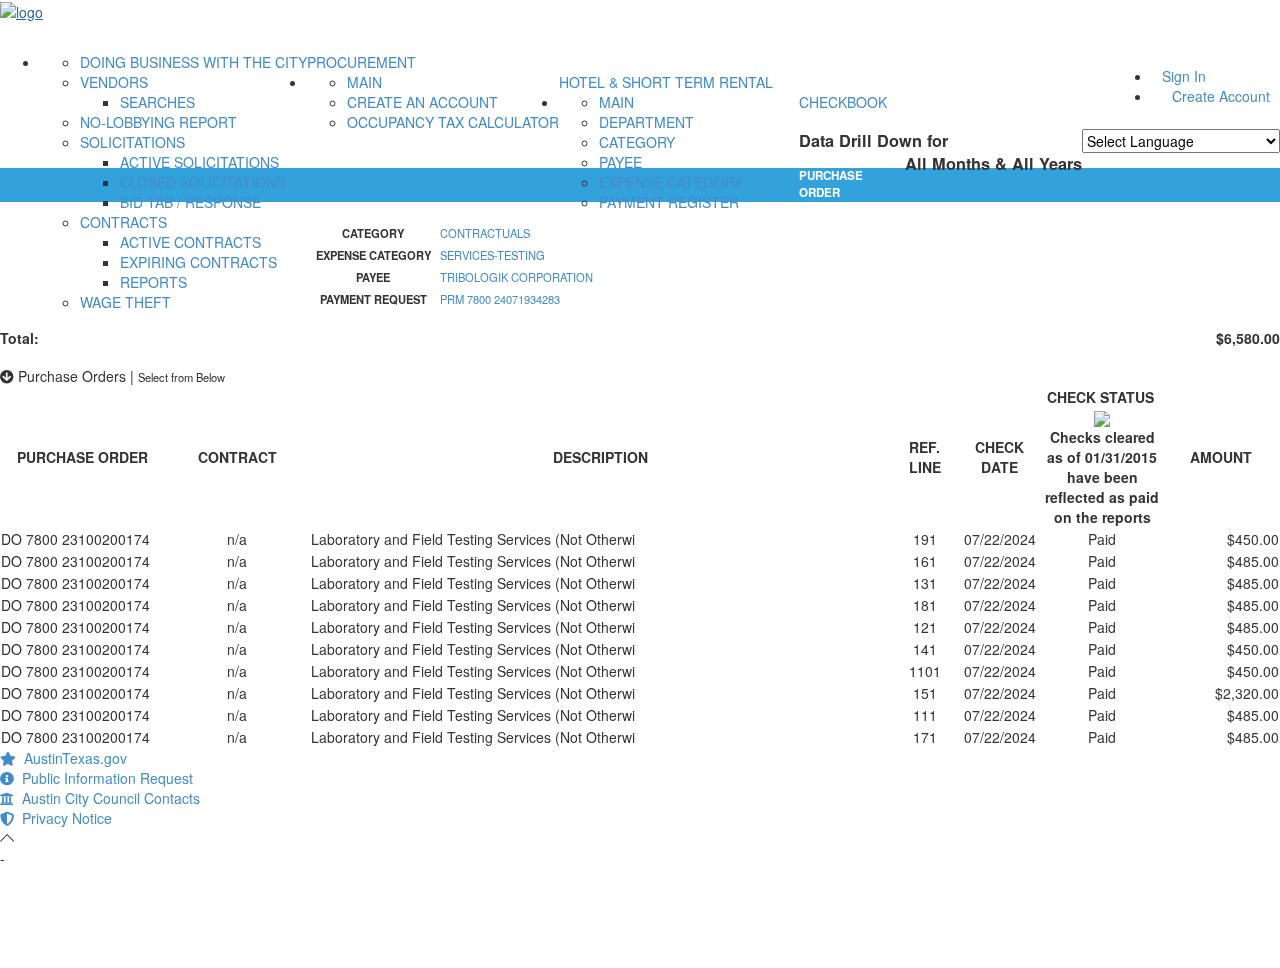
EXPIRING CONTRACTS (198, 262)
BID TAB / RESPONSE (190, 202)
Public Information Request (103, 778)
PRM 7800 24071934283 (500, 299)
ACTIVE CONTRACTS (190, 242)
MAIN (364, 82)
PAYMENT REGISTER (669, 202)
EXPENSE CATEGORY (671, 182)
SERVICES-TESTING (492, 255)
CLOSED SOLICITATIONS (202, 182)
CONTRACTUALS (485, 233)
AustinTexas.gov (71, 758)
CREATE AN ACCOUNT (422, 102)
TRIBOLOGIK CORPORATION (516, 277)
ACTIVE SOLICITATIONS (199, 162)
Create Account (1221, 96)
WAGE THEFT (125, 302)
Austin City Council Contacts (107, 798)
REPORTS (153, 282)
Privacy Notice (63, 818)
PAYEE (620, 162)
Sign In (1184, 76)
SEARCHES (157, 102)
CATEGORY (637, 142)
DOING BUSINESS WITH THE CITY (193, 62)
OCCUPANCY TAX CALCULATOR (453, 122)
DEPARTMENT (646, 122)
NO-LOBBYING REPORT (158, 122)
